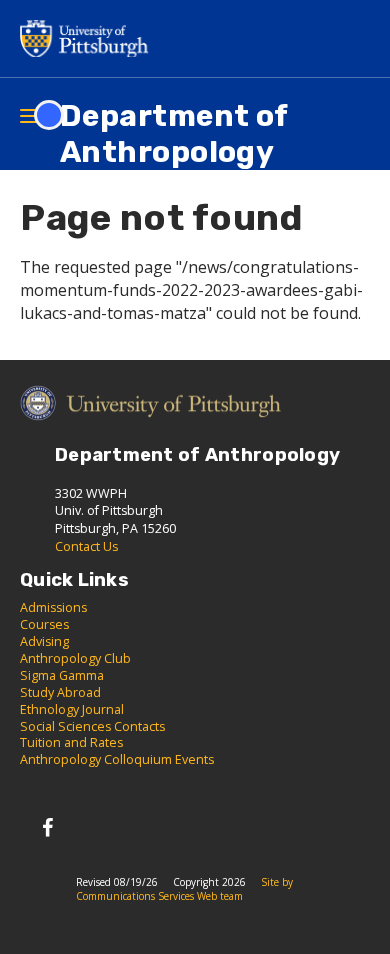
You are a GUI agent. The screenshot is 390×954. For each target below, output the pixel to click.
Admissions (53, 607)
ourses (48, 624)
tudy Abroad (64, 692)
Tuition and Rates (71, 742)
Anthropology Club (75, 658)
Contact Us (86, 546)
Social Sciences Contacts (92, 726)
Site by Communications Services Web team (184, 889)
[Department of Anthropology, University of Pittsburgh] (47, 827)
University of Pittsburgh (90, 38)
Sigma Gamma (62, 675)
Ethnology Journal (72, 709)
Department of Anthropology (174, 134)
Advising (44, 641)
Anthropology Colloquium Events (117, 759)
